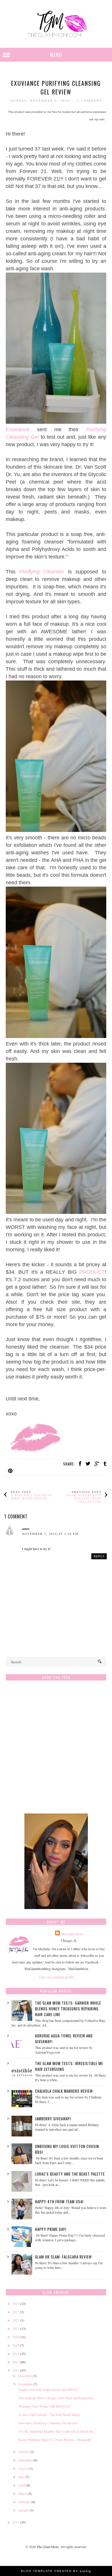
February (24, 2502)
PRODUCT (92, 1272)
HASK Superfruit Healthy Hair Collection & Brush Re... (57, 2431)
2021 (16, 2328)
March (23, 2493)
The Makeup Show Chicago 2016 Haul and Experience (56, 2398)
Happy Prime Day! (51, 2229)
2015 (16, 2522)
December (25, 2376)
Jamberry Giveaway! (53, 2119)
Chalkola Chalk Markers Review (64, 2091)
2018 (16, 2353)
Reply (99, 1556)
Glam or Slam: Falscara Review (63, 2257)
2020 (16, 2337)
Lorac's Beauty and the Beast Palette (70, 2174)
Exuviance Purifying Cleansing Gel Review (48, 2423)
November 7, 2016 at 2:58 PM (50, 1534)
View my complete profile (56, 1977)
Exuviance (18, 429)
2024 (16, 2303)
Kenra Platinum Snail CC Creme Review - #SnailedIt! (55, 2440)
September (25, 2460)
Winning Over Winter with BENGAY (45, 2406)
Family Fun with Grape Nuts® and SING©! (49, 2389)
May (21, 2477)
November (25, 2384)
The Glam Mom (72, 1934)
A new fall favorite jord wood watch (32, 1497)
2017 (16, 2362)
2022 (16, 2320)
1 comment (90, 101)
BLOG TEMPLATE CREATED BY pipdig (56, 2571)
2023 (16, 2312)
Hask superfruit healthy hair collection (84, 1498)
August (23, 2468)
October (24, 2452)
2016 (16, 2370)
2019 (16, 2345)
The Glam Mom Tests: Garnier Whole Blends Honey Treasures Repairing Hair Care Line (68, 2009)
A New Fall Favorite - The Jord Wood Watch (49, 2415)
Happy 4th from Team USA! (59, 2202)
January (23, 2510)
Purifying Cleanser (42, 572)
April (22, 2485)
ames (26, 1529)
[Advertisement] (56, 1750)
